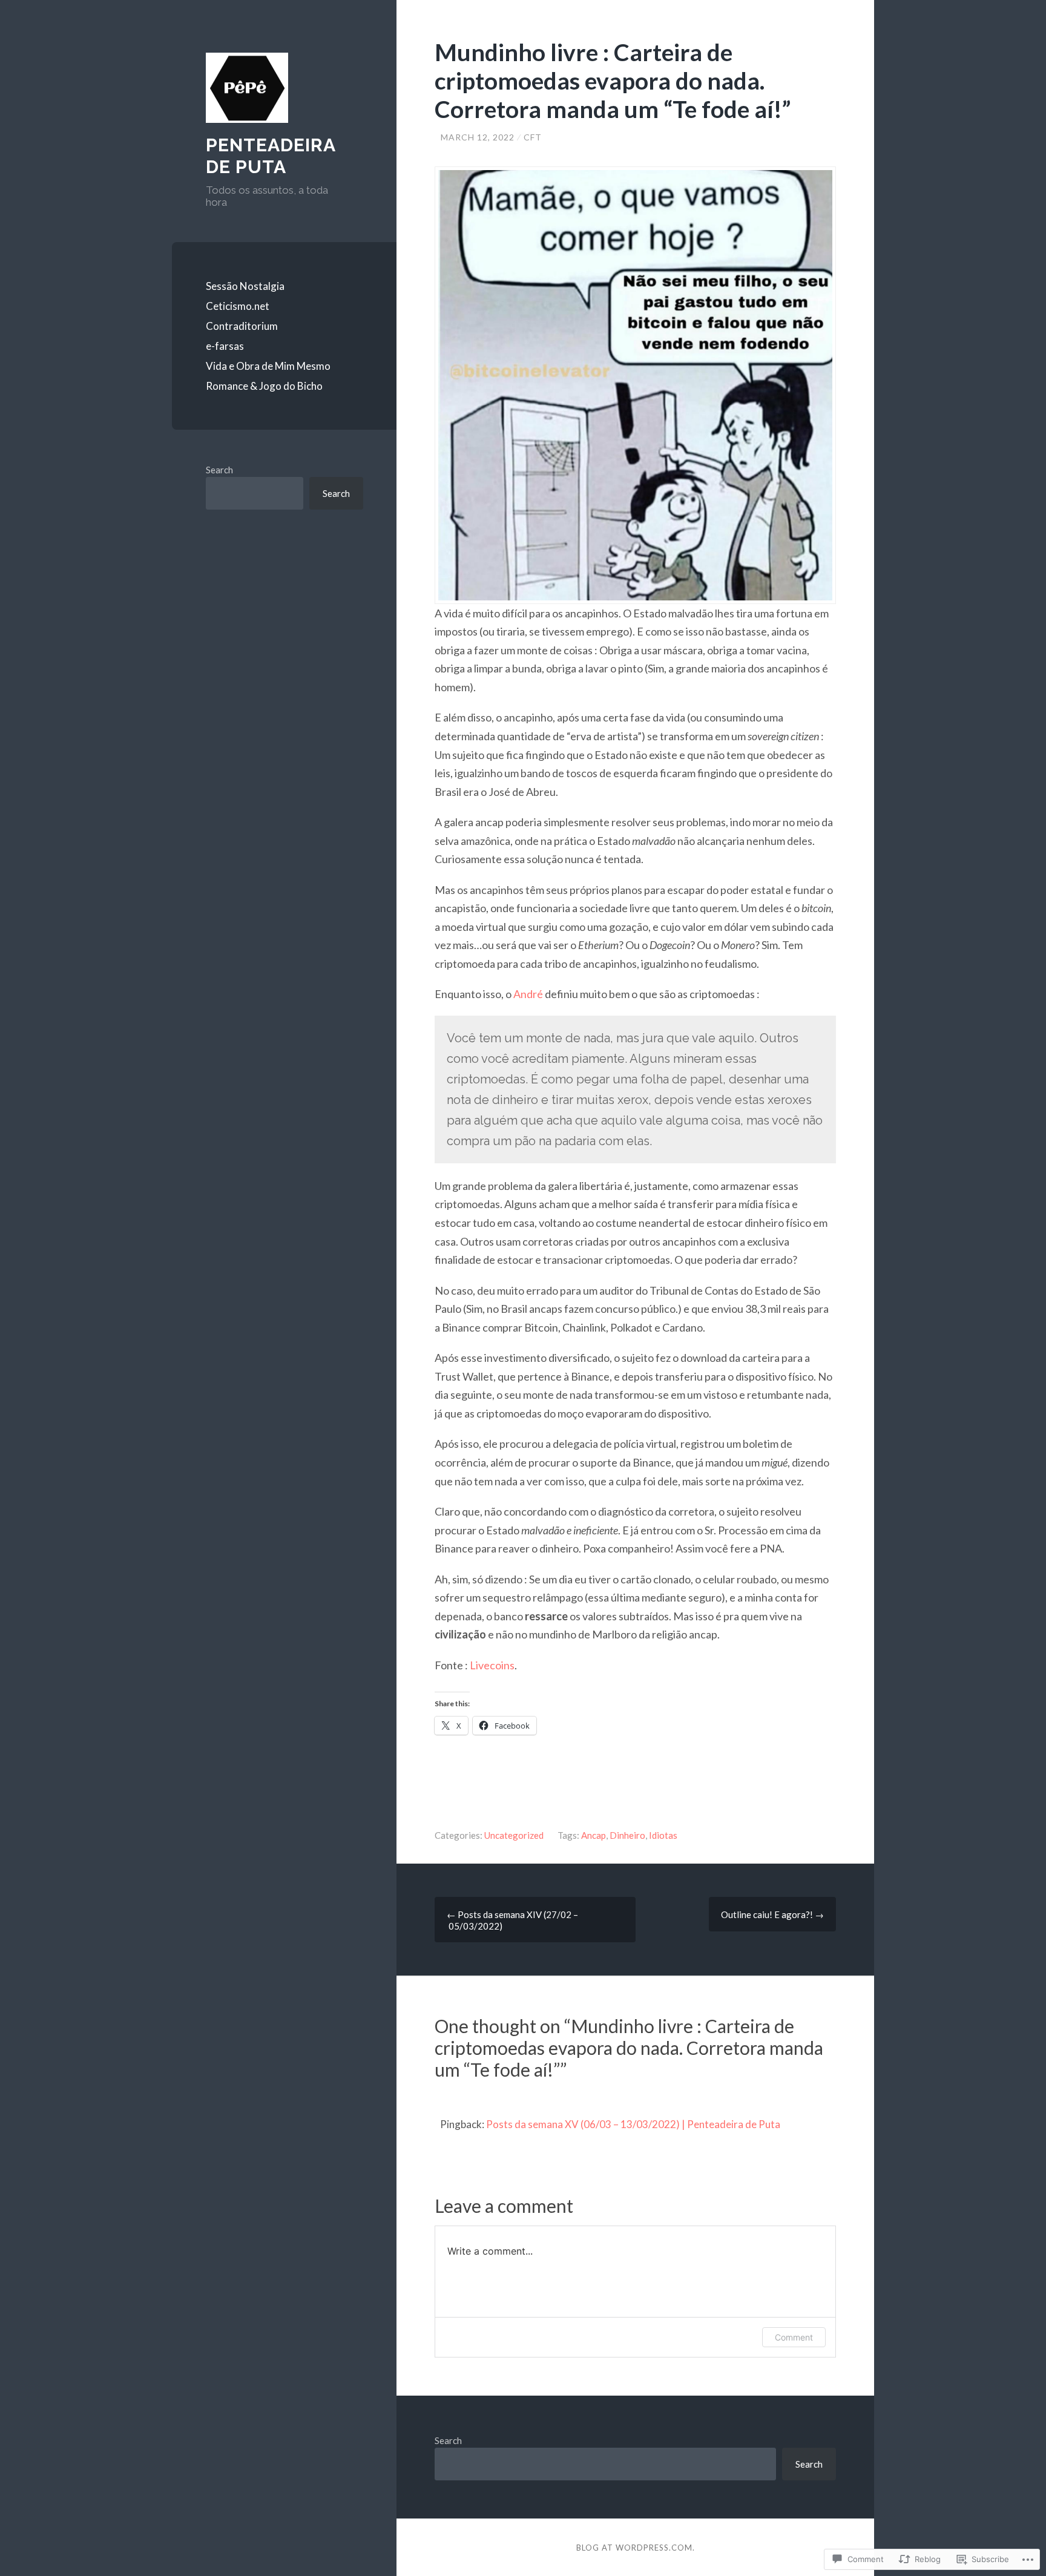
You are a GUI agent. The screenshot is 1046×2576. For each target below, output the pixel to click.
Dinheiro (627, 1835)
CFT (533, 137)
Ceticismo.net (238, 306)
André (529, 994)
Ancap (594, 1835)
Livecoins (492, 1665)
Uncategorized (514, 1835)
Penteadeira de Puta (271, 156)
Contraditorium (242, 326)
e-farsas (225, 346)
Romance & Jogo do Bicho (264, 386)
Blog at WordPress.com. (636, 2548)
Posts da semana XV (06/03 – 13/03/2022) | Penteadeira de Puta (633, 2124)
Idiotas (663, 1835)
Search (219, 470)
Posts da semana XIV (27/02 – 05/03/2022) (512, 1920)
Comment (794, 2337)
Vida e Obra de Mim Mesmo (268, 366)
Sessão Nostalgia (245, 286)
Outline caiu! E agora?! (772, 1914)
